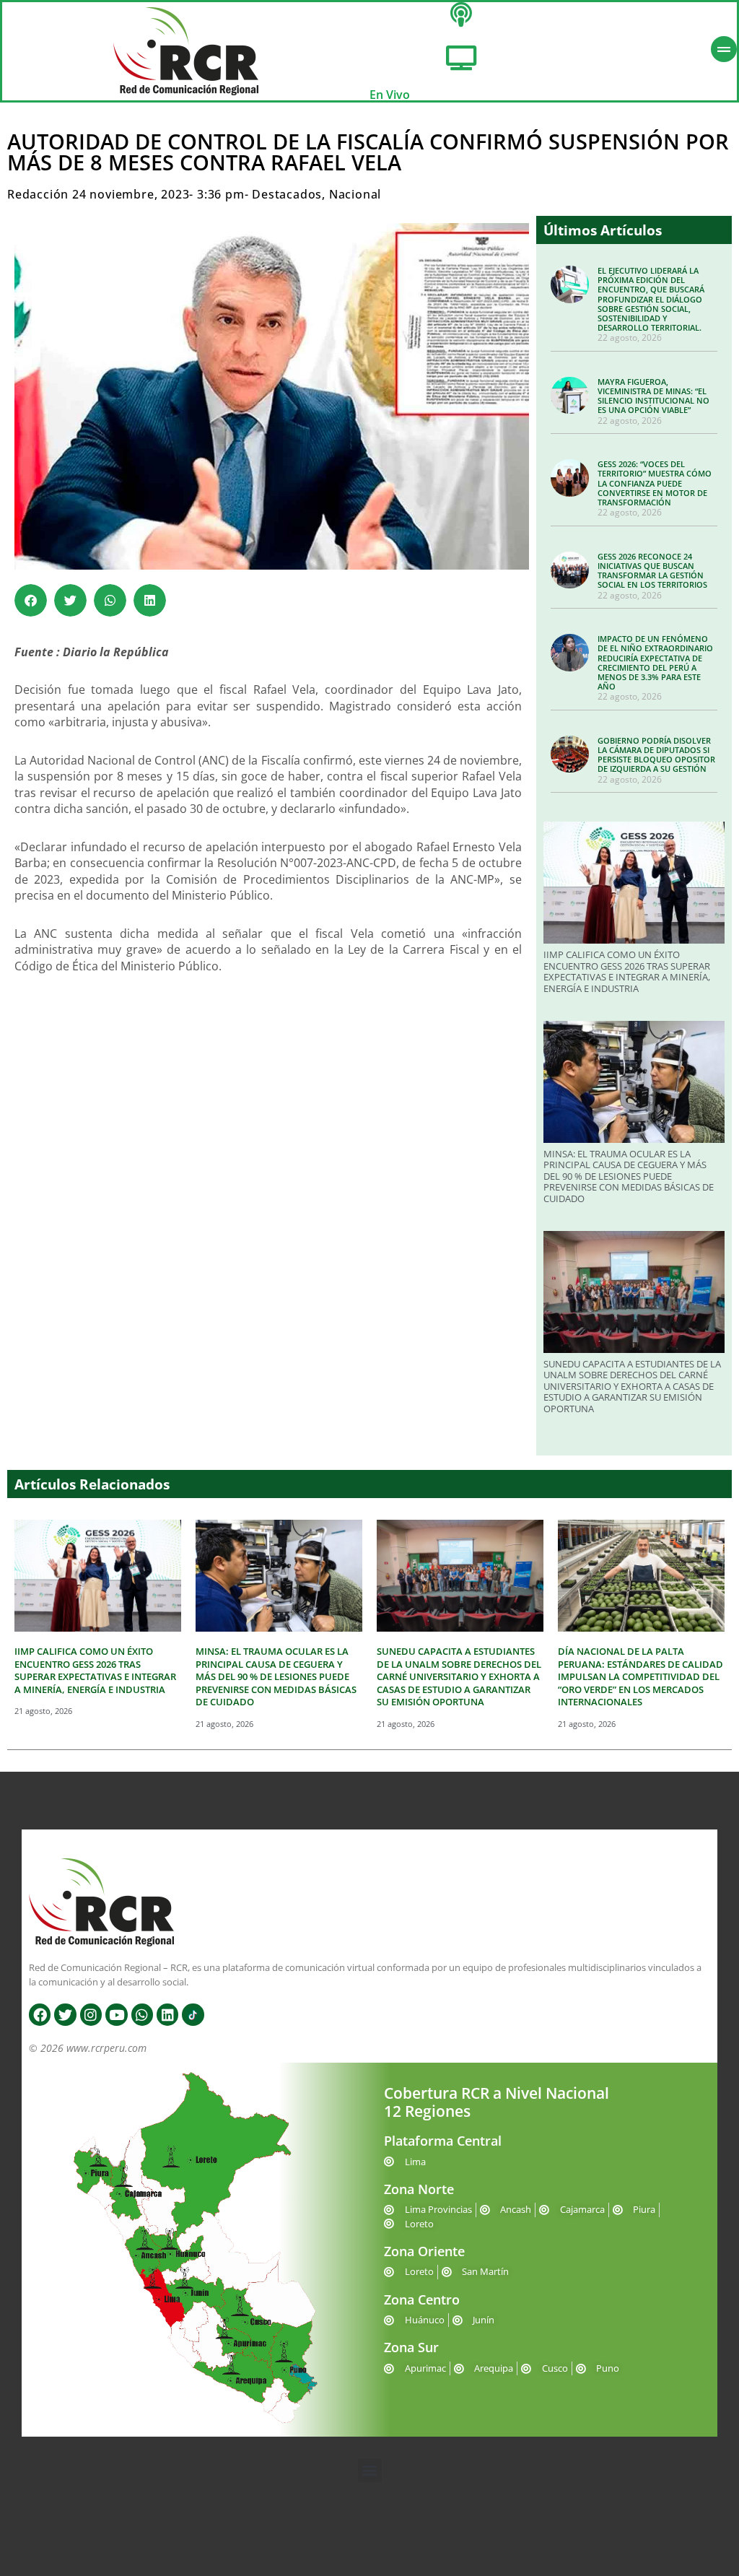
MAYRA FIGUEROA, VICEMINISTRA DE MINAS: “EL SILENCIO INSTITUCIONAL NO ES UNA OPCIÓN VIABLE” (653, 396)
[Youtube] (116, 2014)
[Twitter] (65, 2014)
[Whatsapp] (142, 2014)
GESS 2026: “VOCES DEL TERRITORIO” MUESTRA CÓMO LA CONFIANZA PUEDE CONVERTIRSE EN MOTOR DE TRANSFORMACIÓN (655, 483)
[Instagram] (91, 2014)
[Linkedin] (167, 2014)
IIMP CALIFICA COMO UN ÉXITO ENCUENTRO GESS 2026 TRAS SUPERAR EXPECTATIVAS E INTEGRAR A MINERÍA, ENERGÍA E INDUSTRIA (627, 971)
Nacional (355, 194)
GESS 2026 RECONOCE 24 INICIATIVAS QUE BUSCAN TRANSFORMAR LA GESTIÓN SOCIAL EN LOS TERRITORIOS (652, 571)
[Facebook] (40, 2014)
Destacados (287, 194)
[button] (31, 600)
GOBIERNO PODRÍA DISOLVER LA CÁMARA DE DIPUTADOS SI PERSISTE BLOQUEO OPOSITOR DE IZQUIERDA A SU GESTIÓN (656, 755)
